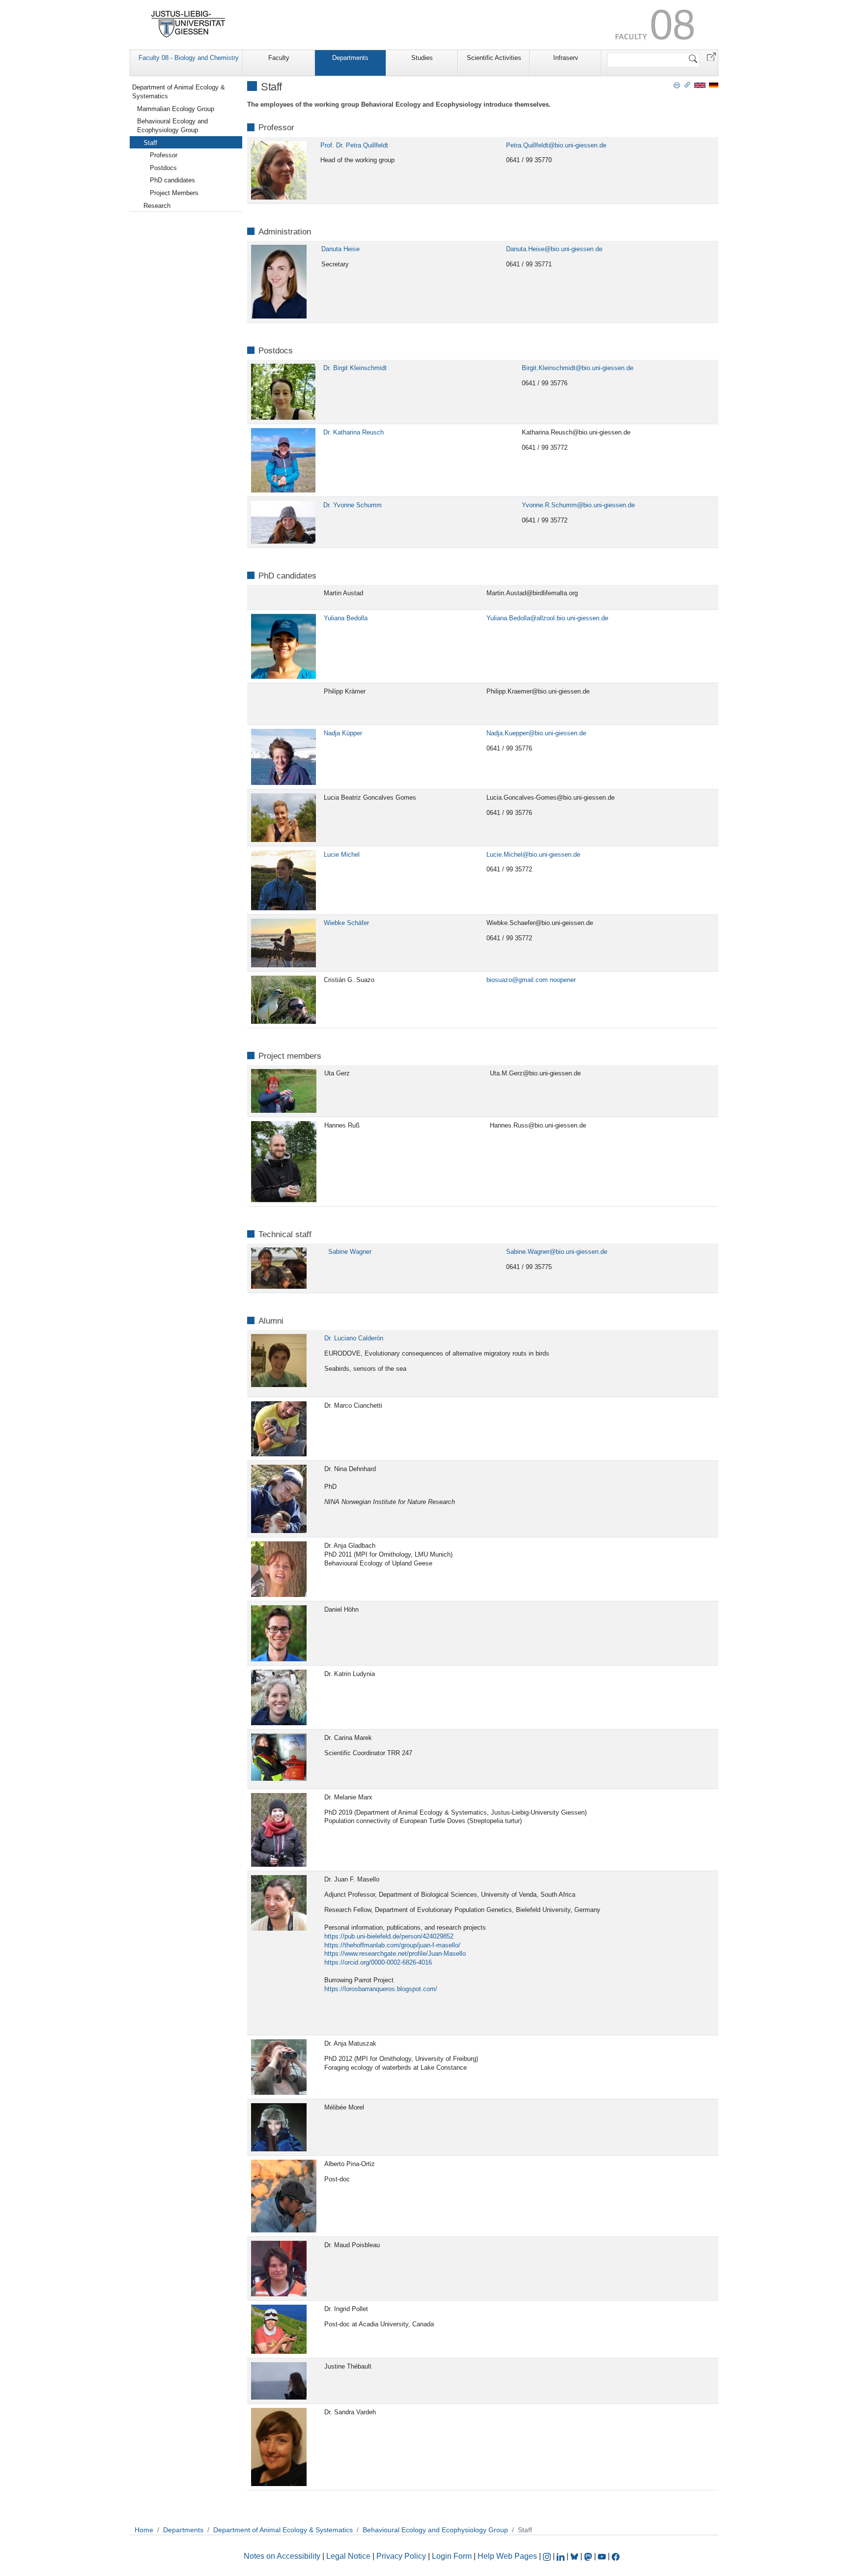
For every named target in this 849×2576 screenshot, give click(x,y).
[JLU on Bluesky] (575, 2556)
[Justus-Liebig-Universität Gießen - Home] (188, 24)
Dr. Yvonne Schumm (353, 505)
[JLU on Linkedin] (562, 2556)
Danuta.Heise (525, 249)
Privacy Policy (401, 2556)
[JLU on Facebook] (616, 2556)
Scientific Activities (494, 58)
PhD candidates (172, 180)
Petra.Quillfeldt (527, 145)
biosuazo (499, 980)
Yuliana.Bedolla (508, 618)
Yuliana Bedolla (346, 618)
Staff (150, 143)
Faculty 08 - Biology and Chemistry (189, 58)
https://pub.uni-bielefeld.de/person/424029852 (389, 1936)
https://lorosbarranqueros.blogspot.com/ (381, 1989)
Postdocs (163, 168)
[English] (700, 85)
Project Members (174, 193)
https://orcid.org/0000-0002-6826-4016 (378, 1962)
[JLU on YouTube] (603, 2556)
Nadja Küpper (343, 733)
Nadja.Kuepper (507, 733)
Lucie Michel (342, 854)
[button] (711, 56)
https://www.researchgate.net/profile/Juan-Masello (395, 1954)
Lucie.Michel (504, 854)
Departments (350, 58)
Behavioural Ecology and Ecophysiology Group (172, 126)
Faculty (279, 58)
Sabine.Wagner (528, 1252)
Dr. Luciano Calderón (354, 1338)
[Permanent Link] (687, 85)
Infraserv (566, 58)
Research (157, 206)
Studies (422, 58)
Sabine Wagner (350, 1252)
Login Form (452, 2556)
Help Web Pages (507, 2556)
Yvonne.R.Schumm (549, 505)
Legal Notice (348, 2556)
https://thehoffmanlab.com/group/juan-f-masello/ (392, 1945)
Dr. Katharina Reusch (354, 432)
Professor (164, 155)
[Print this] (677, 85)
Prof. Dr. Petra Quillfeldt (354, 145)
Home (144, 2530)
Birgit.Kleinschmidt (549, 368)
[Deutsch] (714, 85)
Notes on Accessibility (283, 2556)
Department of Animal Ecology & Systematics (179, 92)
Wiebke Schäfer (346, 923)
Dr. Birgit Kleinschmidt (355, 368)
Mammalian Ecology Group (176, 109)
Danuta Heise (340, 249)
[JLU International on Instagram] (548, 2556)
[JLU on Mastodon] (589, 2556)
